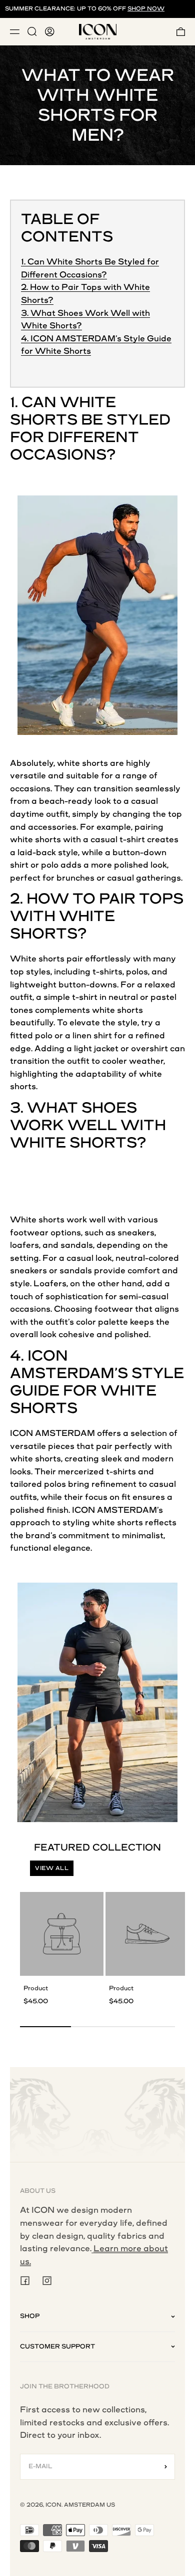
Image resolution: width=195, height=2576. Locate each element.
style (68, 852)
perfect (25, 878)
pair (75, 959)
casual (144, 801)
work (77, 1220)
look (103, 801)
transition (113, 789)
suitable (82, 776)
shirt (136, 839)
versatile (28, 776)
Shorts (44, 420)
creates (163, 839)
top (175, 814)
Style (158, 1373)
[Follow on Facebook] (25, 2281)
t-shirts (107, 972)
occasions (30, 789)
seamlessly (158, 789)
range (135, 776)
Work (37, 1125)
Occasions (58, 455)
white (68, 763)
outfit (57, 814)
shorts (95, 763)
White (88, 402)
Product (36, 1988)
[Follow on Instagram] (47, 2281)
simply (85, 814)
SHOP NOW (146, 9)
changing (131, 814)
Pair (117, 899)
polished (131, 865)
